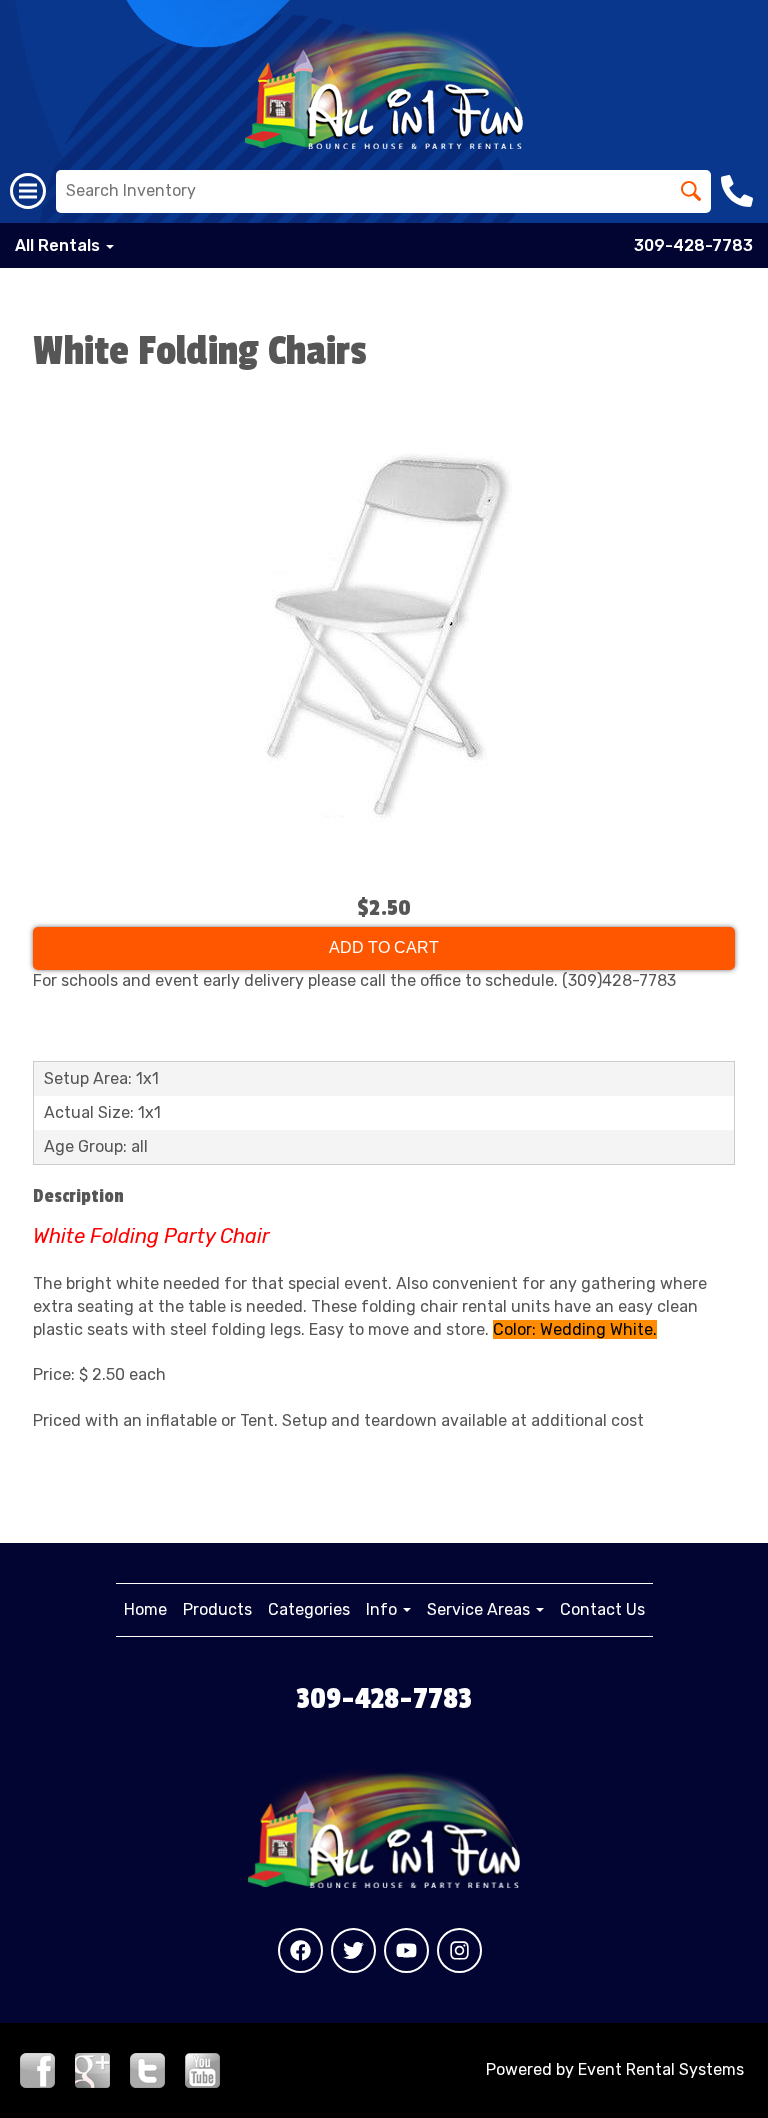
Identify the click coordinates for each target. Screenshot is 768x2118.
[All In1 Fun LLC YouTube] (406, 1950)
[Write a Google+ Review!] (92, 2069)
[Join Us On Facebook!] (37, 2069)
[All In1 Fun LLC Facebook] (300, 1950)
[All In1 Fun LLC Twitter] (353, 1950)
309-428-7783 (693, 245)
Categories (309, 1609)
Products (217, 1609)
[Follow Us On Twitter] (147, 2069)
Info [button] (383, 1609)
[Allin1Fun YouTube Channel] (202, 2069)
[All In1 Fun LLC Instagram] (459, 1950)
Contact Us (602, 1609)
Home (145, 1609)
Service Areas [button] (480, 1609)
